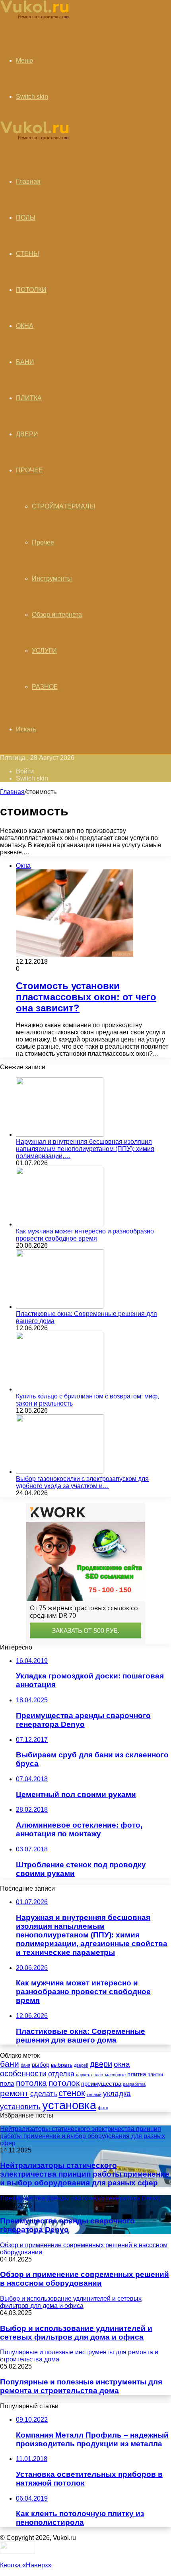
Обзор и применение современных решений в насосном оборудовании (85, 2279)
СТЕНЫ (27, 254)
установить (20, 2107)
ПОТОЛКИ (31, 290)
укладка (117, 2094)
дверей (81, 2065)
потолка (31, 2083)
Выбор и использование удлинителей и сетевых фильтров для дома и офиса (76, 2333)
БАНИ (25, 362)
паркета (84, 2075)
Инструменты (52, 578)
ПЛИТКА (29, 398)
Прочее (43, 542)
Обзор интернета (57, 615)
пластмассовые (110, 2075)
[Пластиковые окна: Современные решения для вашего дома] (60, 1307)
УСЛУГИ (44, 651)
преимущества (101, 2084)
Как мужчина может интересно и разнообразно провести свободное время (85, 1235)
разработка (134, 2084)
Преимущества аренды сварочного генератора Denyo (67, 2225)
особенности (23, 2073)
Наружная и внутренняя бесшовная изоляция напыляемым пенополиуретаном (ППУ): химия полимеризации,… (85, 1149)
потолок (64, 2083)
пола (7, 2083)
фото (103, 2108)
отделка (61, 2074)
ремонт (14, 2093)
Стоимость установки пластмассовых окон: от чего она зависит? (86, 997)
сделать (44, 2094)
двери (101, 2064)
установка (69, 2105)
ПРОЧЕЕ (29, 470)
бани (10, 2064)
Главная (12, 792)
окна (122, 2064)
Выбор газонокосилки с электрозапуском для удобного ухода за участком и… (82, 1482)
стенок (72, 2093)
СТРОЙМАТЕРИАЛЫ (63, 506)
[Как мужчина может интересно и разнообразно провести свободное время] (60, 1224)
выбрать (62, 2065)
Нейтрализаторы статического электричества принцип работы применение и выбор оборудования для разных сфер (85, 2174)
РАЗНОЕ (45, 687)
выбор (41, 2065)
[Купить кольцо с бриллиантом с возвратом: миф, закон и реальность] (60, 1389)
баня (25, 2065)
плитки (155, 2075)
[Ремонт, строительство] (34, 18)
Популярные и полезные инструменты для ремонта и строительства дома (81, 2386)
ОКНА (25, 326)
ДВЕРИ (27, 434)
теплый (94, 2095)
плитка (137, 2074)
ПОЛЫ (26, 218)
